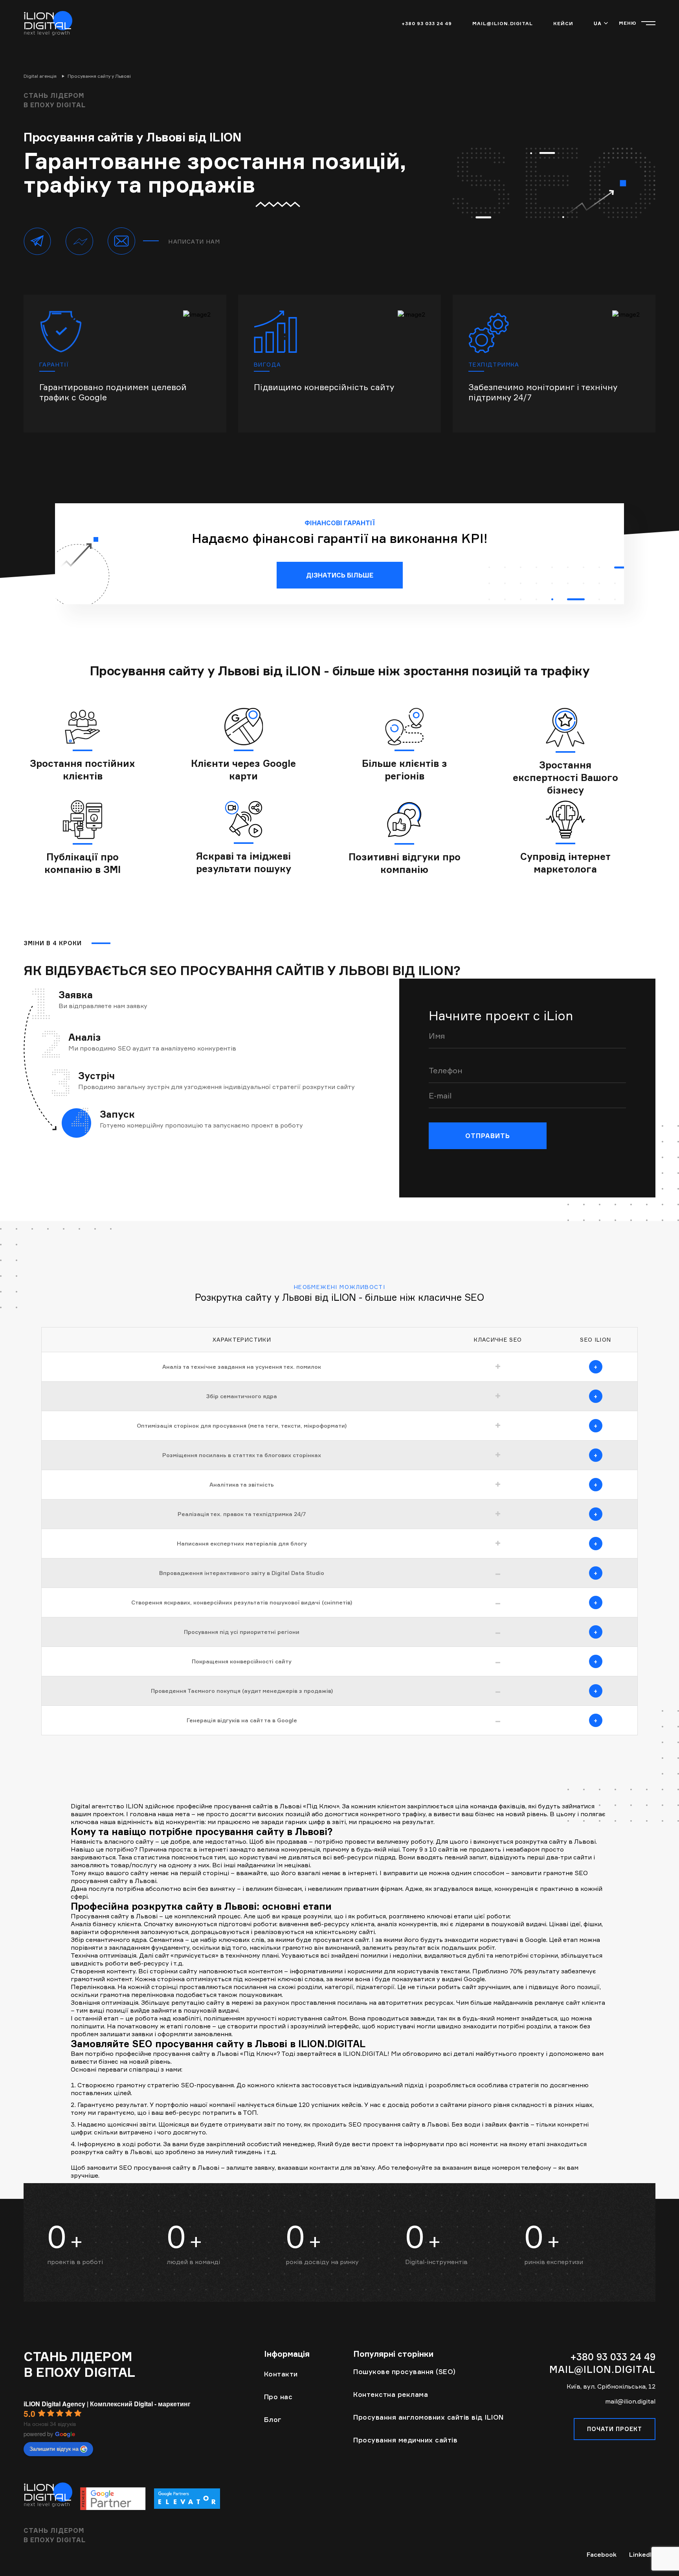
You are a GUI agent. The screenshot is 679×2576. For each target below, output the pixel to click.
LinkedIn (642, 2554)
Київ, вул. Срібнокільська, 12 (611, 2386)
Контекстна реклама (391, 2394)
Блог (273, 2419)
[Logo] (48, 23)
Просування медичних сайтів (405, 2440)
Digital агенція (40, 76)
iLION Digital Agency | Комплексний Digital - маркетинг (107, 2404)
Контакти (281, 2374)
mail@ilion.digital (503, 23)
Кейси (563, 23)
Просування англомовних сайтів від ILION (429, 2417)
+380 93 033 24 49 (427, 23)
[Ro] (187, 2498)
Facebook (602, 2554)
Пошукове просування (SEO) (405, 2372)
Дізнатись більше (340, 575)
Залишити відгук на (54, 2448)
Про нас (278, 2397)
